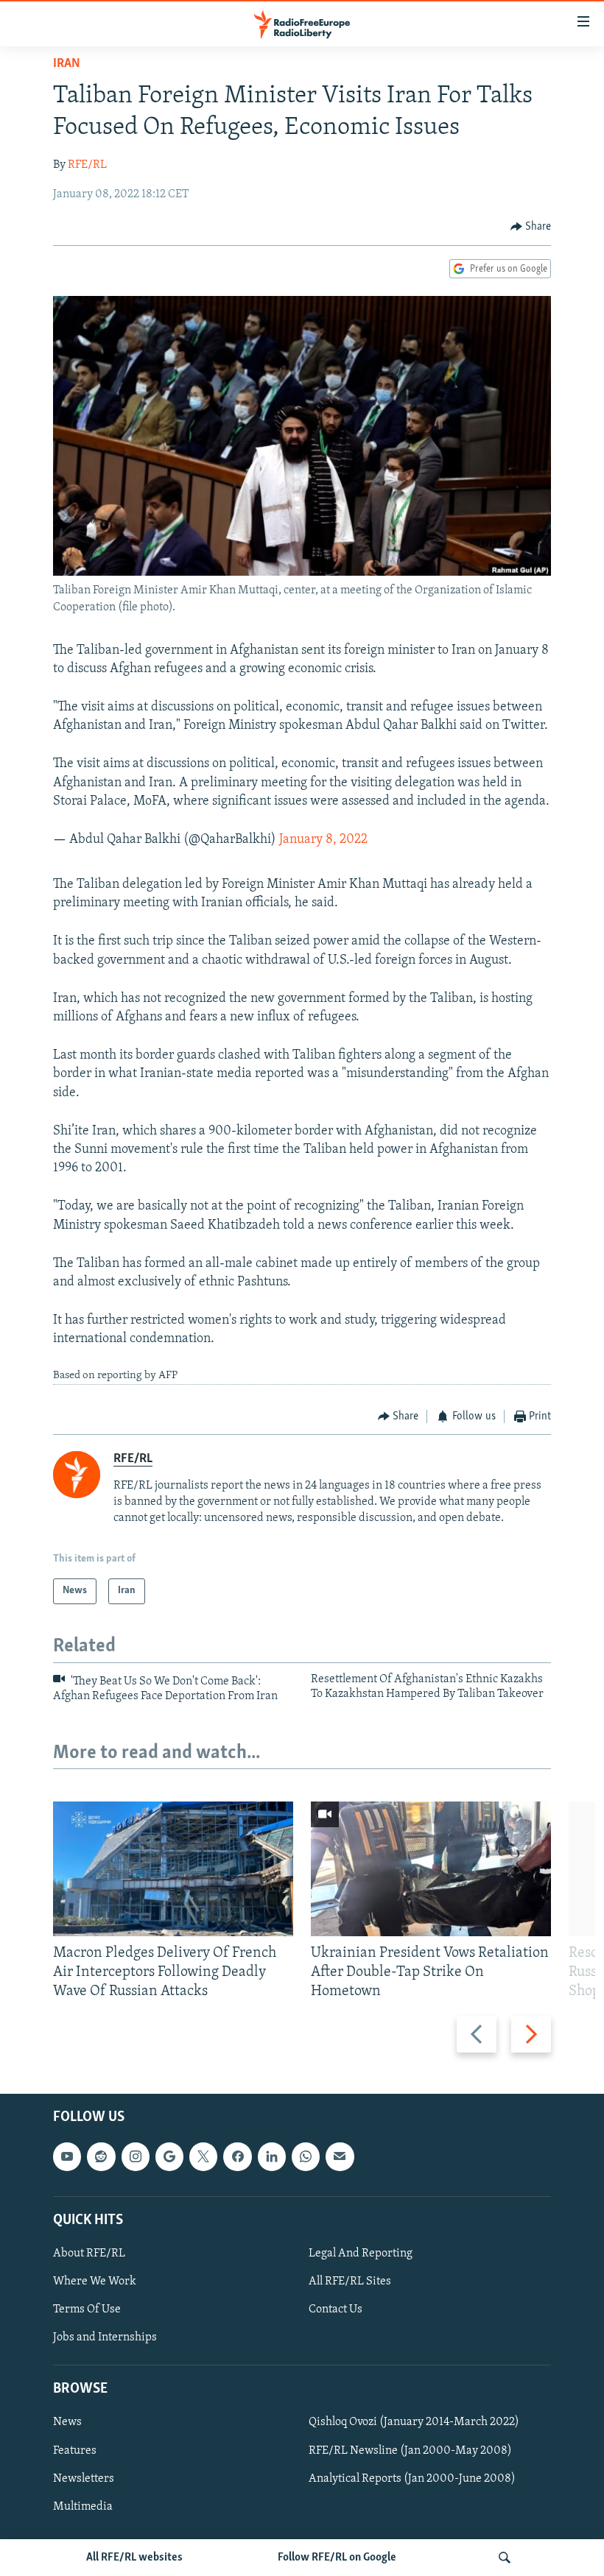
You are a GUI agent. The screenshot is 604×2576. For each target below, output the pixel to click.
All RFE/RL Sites (350, 2282)
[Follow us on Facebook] (237, 2157)
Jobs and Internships (105, 2338)
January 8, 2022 (323, 840)
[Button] (531, 227)
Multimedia (83, 2507)
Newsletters (84, 2479)
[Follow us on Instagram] (136, 2157)
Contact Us (336, 2310)
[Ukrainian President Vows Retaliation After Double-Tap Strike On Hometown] (431, 1869)
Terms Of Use (87, 2310)
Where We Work (95, 2282)
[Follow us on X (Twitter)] (203, 2157)
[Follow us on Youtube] (67, 2157)
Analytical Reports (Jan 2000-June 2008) (412, 2479)
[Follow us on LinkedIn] (272, 2157)
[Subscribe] (340, 2157)
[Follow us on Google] (169, 2157)
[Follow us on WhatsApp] (306, 2157)
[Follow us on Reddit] (101, 2157)
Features (75, 2451)
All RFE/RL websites (134, 2558)
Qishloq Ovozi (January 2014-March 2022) (414, 2423)
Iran (67, 64)
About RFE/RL (89, 2254)
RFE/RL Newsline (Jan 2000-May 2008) (410, 2451)
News (67, 2423)
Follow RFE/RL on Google (337, 2558)
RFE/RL (87, 165)
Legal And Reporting (361, 2254)
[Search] (505, 2558)
